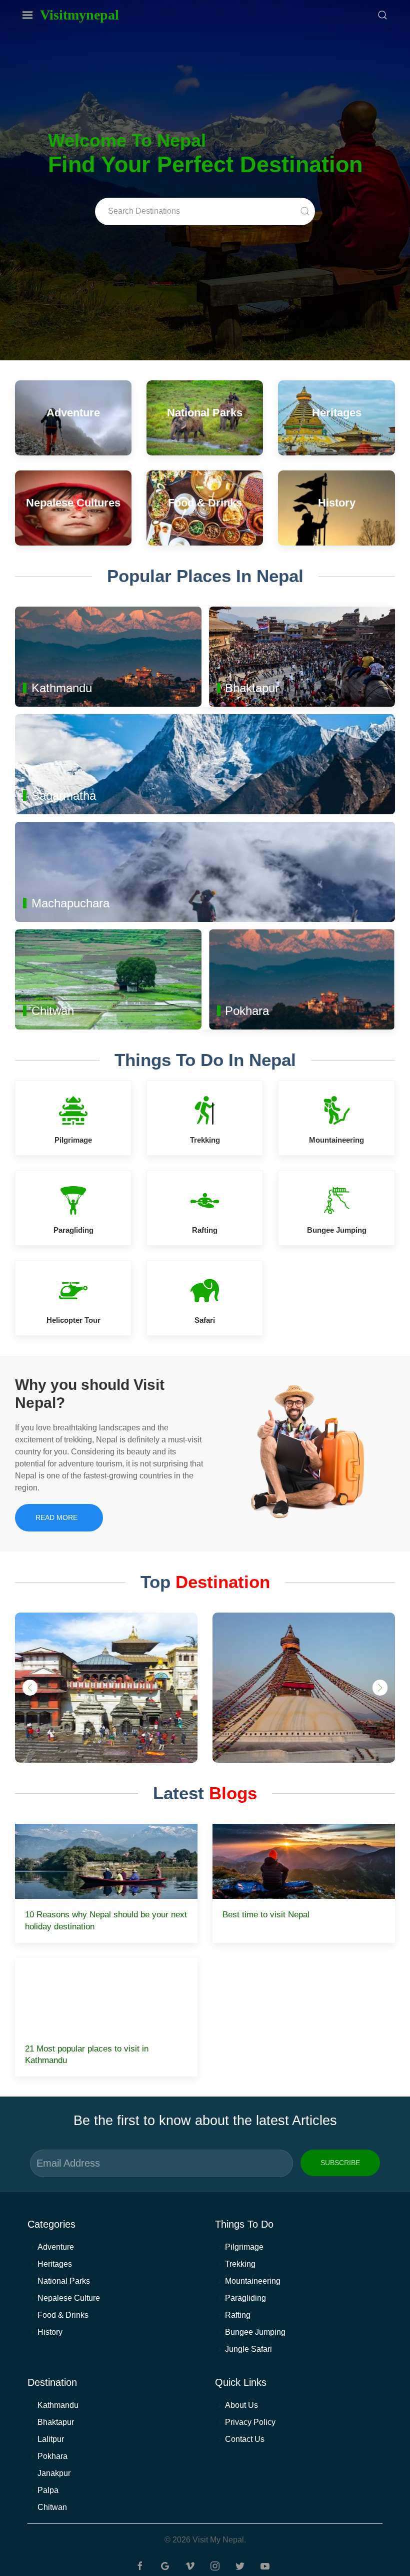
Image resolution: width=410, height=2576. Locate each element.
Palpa (48, 2490)
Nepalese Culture (69, 2298)
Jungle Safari (248, 2349)
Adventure (56, 2247)
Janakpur (54, 2473)
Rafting (238, 2315)
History (50, 2332)
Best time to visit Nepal (266, 1915)
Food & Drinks (63, 2315)
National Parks (64, 2281)
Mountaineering (253, 2281)
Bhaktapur (56, 2422)
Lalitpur (51, 2439)
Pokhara (52, 2456)
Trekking (240, 2264)
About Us (241, 2405)
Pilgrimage (244, 2247)
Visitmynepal (79, 15)
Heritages (55, 2264)
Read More (56, 1517)
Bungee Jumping (255, 2332)
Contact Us (245, 2439)
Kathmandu (58, 2405)
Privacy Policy (250, 2422)
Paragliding (245, 2298)
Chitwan (52, 2507)
